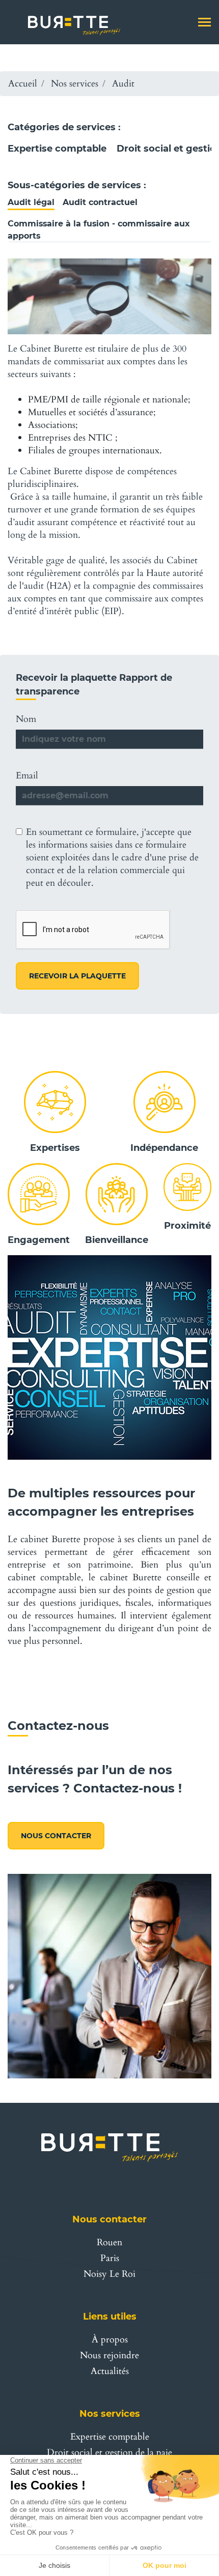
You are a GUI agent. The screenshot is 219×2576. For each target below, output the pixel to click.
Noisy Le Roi (109, 2274)
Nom (26, 719)
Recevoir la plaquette (77, 976)
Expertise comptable (57, 149)
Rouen (109, 2242)
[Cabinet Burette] (68, 22)
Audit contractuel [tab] (100, 202)
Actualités (110, 2371)
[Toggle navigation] (204, 23)
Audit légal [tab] (31, 202)
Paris (110, 2258)
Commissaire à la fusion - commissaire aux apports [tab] (99, 230)
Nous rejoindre (109, 2355)
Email (27, 776)
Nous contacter (56, 1836)
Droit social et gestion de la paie (109, 2453)
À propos (110, 2340)
